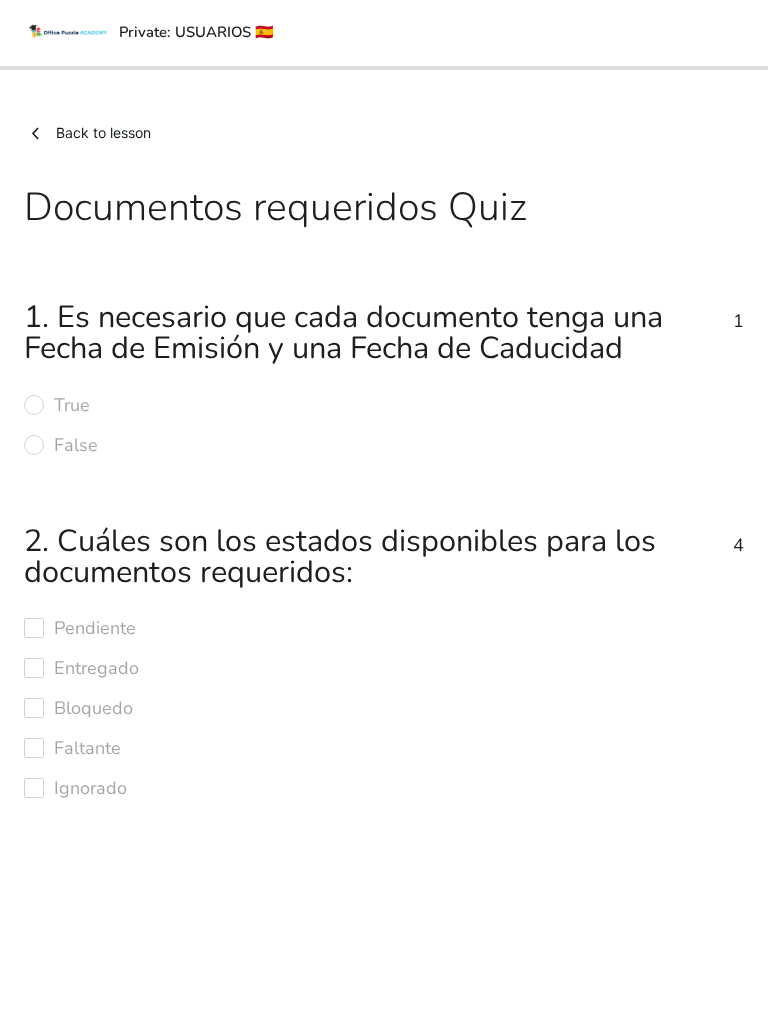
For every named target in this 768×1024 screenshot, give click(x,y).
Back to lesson (103, 132)
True (72, 405)
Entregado (96, 668)
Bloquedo (93, 708)
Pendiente (95, 628)
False (76, 445)
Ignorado (90, 788)
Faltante (87, 748)
